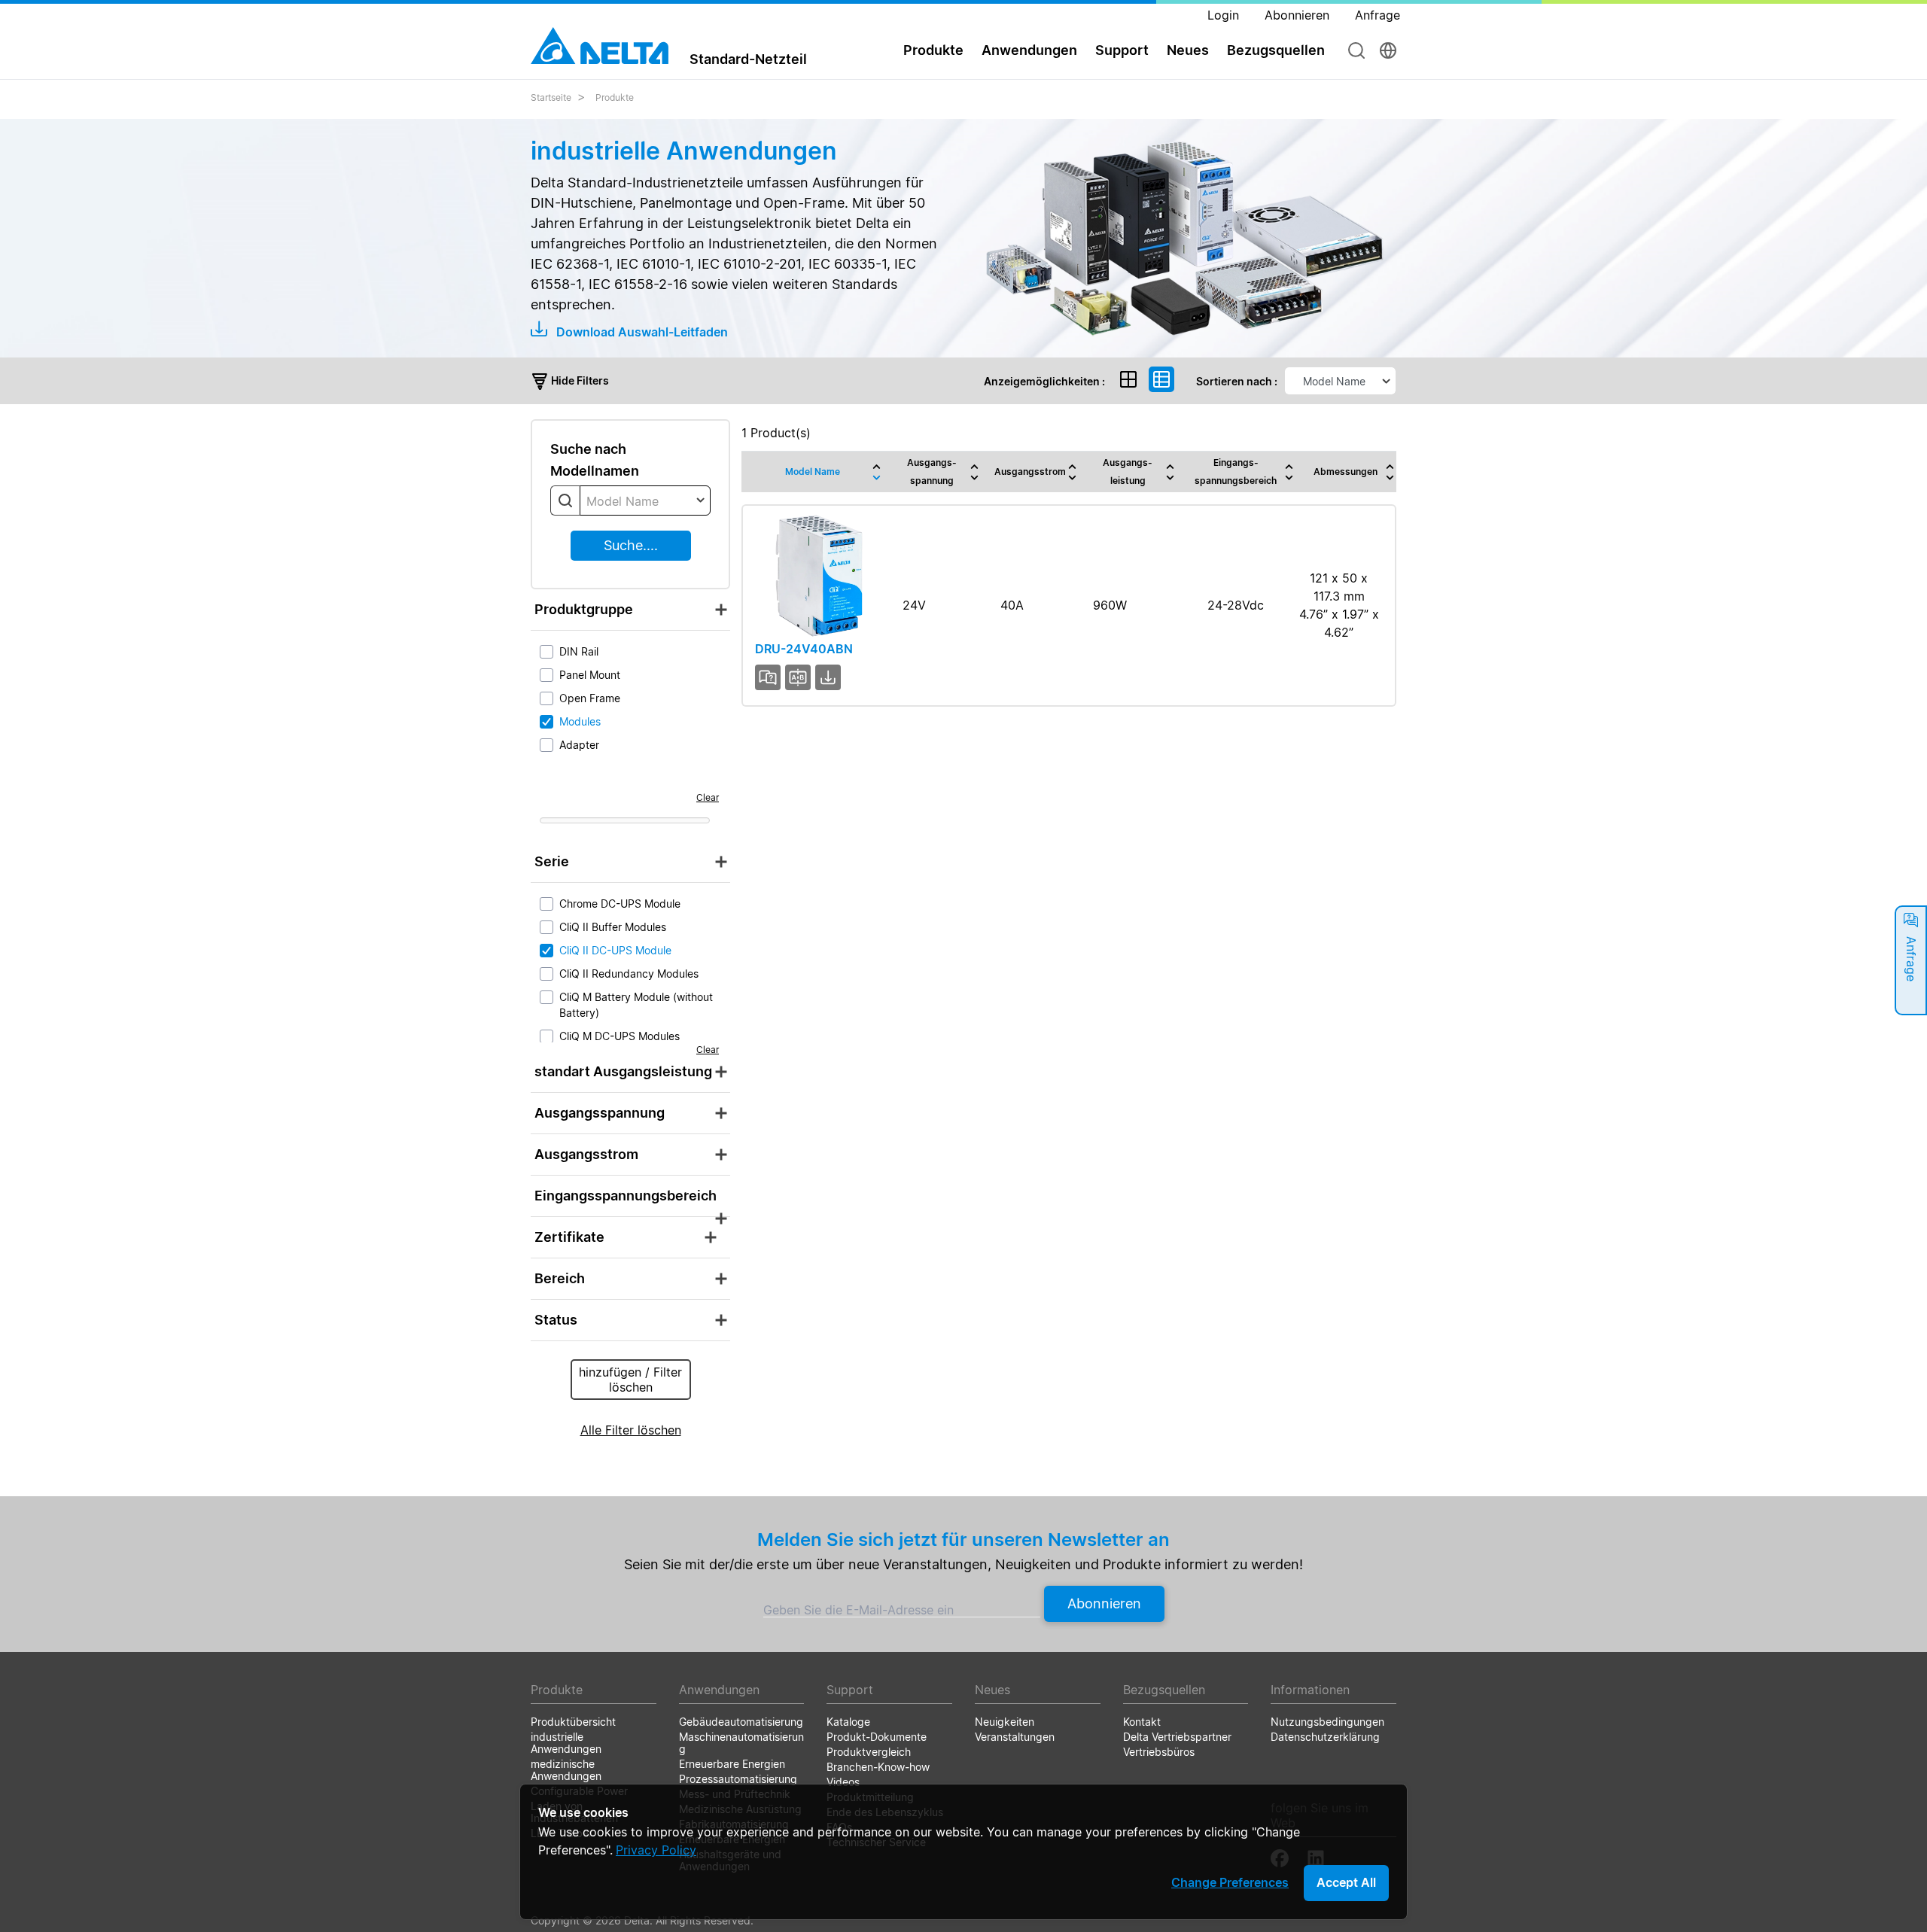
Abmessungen (1346, 472)
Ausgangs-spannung (932, 472)
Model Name (813, 472)
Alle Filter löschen (631, 1430)
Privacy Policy (656, 1850)
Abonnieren (1104, 1603)
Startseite (551, 97)
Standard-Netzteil (748, 59)
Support (1122, 50)
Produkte (615, 97)
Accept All (1346, 1882)
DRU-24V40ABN (804, 649)
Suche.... (631, 545)
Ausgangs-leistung (1128, 472)
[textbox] (645, 501)
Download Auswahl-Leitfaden (641, 332)
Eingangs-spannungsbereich (1236, 472)
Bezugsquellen (1276, 50)
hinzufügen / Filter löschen (630, 1380)
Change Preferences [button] (1230, 1882)
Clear (708, 797)
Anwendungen (1029, 50)
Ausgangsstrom (1030, 472)
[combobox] (645, 500)
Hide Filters (579, 380)
